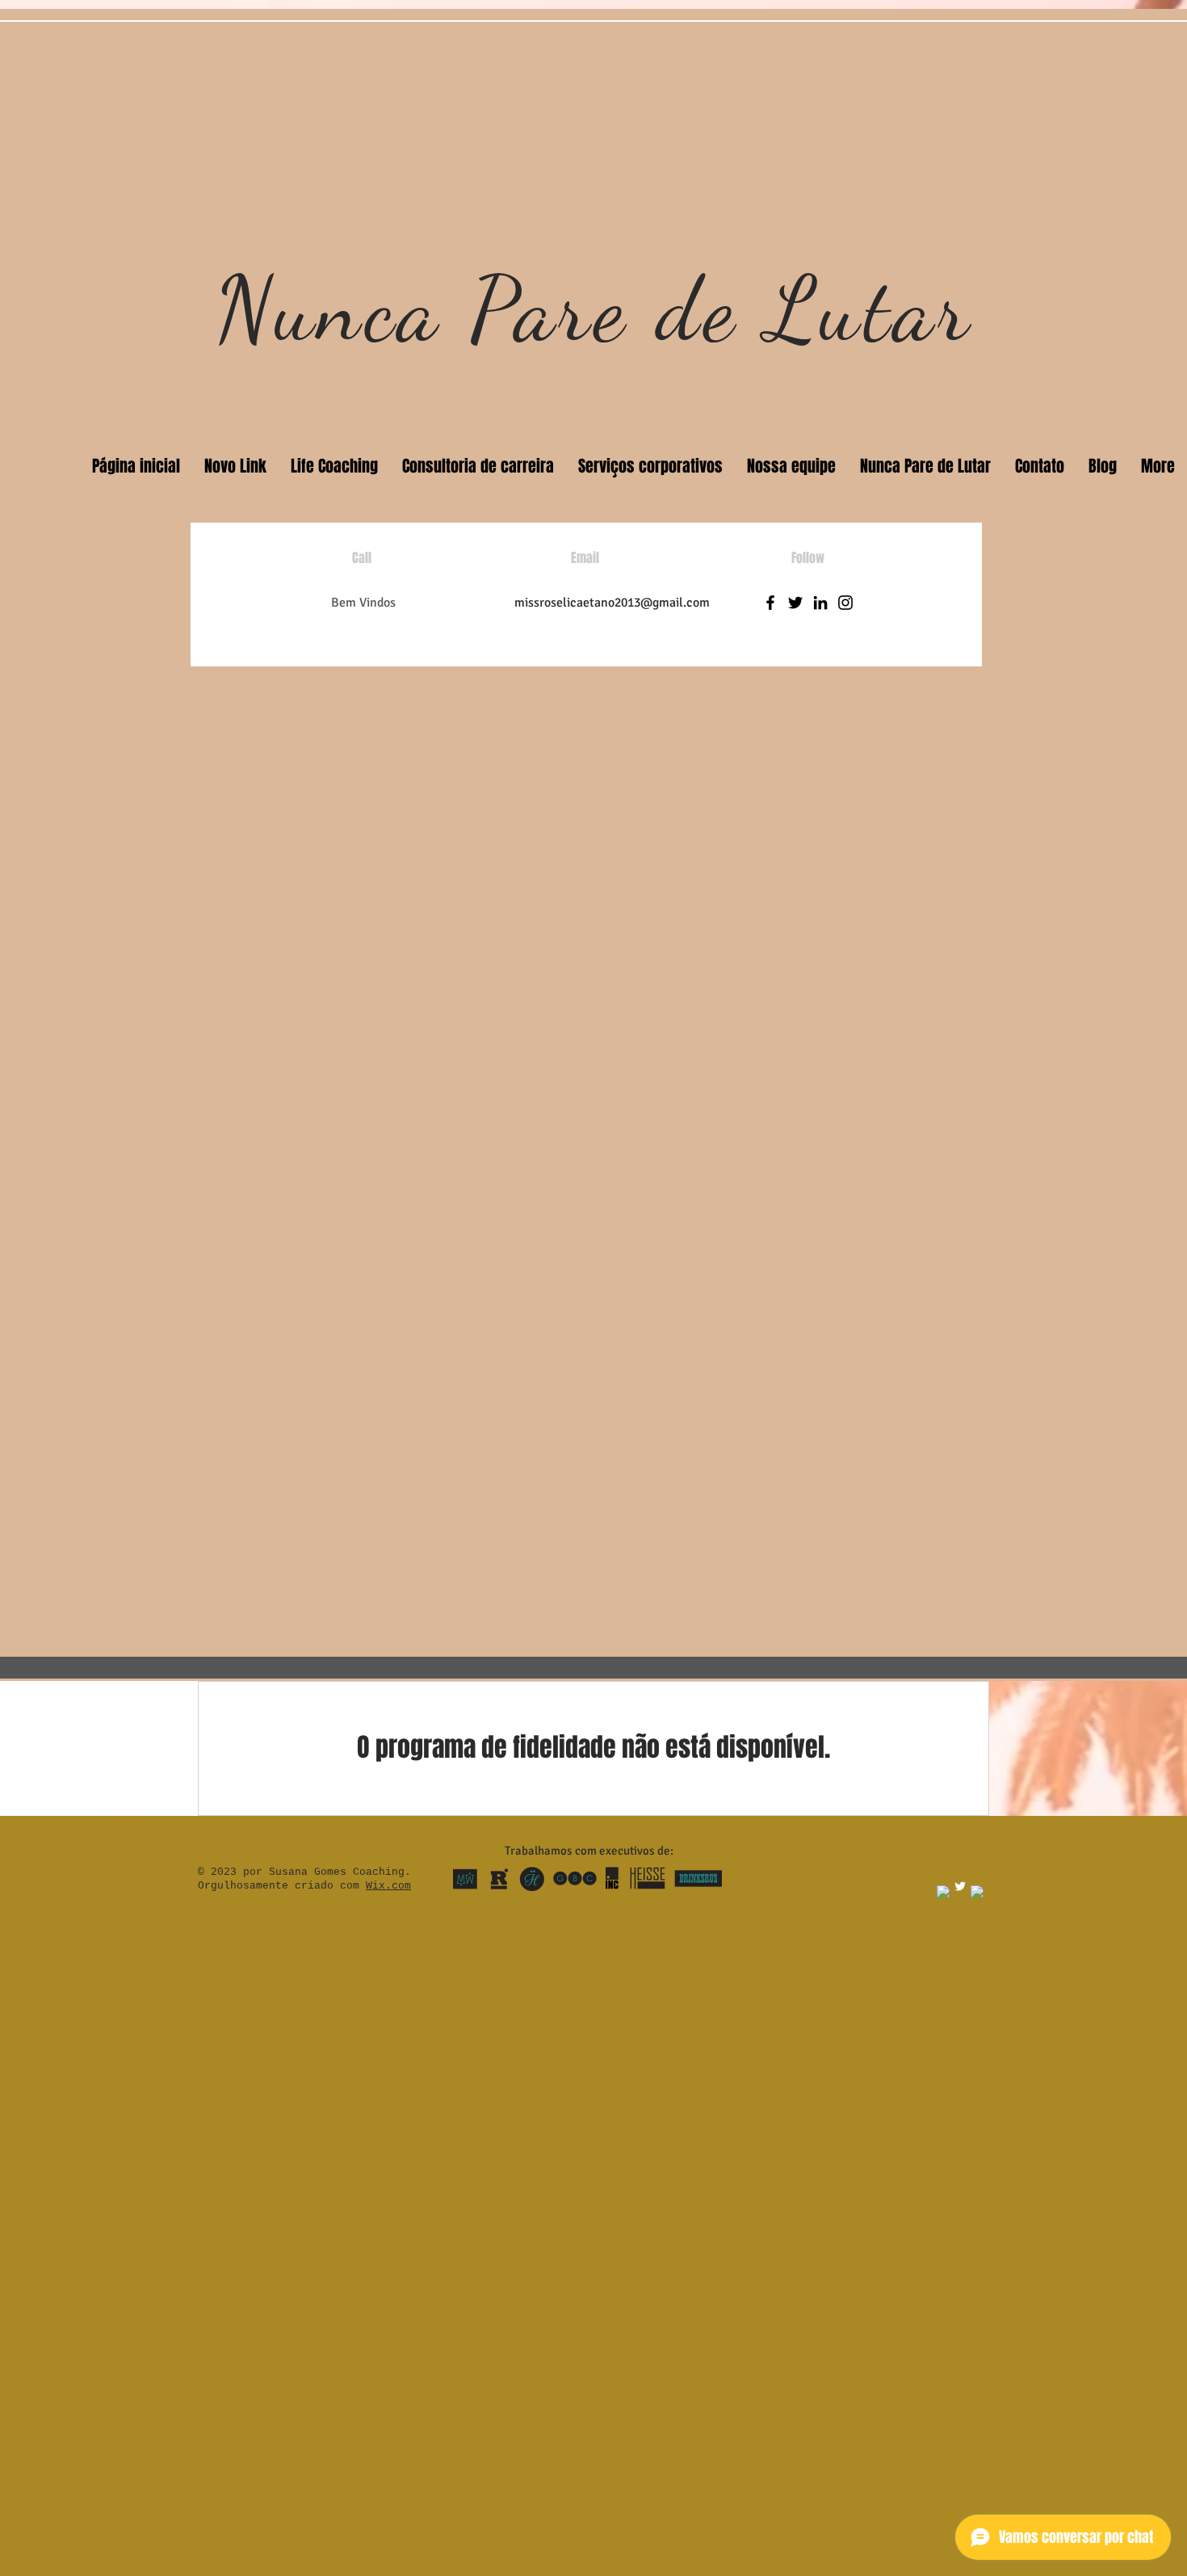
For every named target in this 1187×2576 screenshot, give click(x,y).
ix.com (392, 1886)
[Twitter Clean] (960, 1886)
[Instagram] (845, 603)
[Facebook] (770, 603)
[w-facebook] (943, 1892)
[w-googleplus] (977, 1892)
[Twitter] (795, 603)
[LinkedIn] (820, 603)
